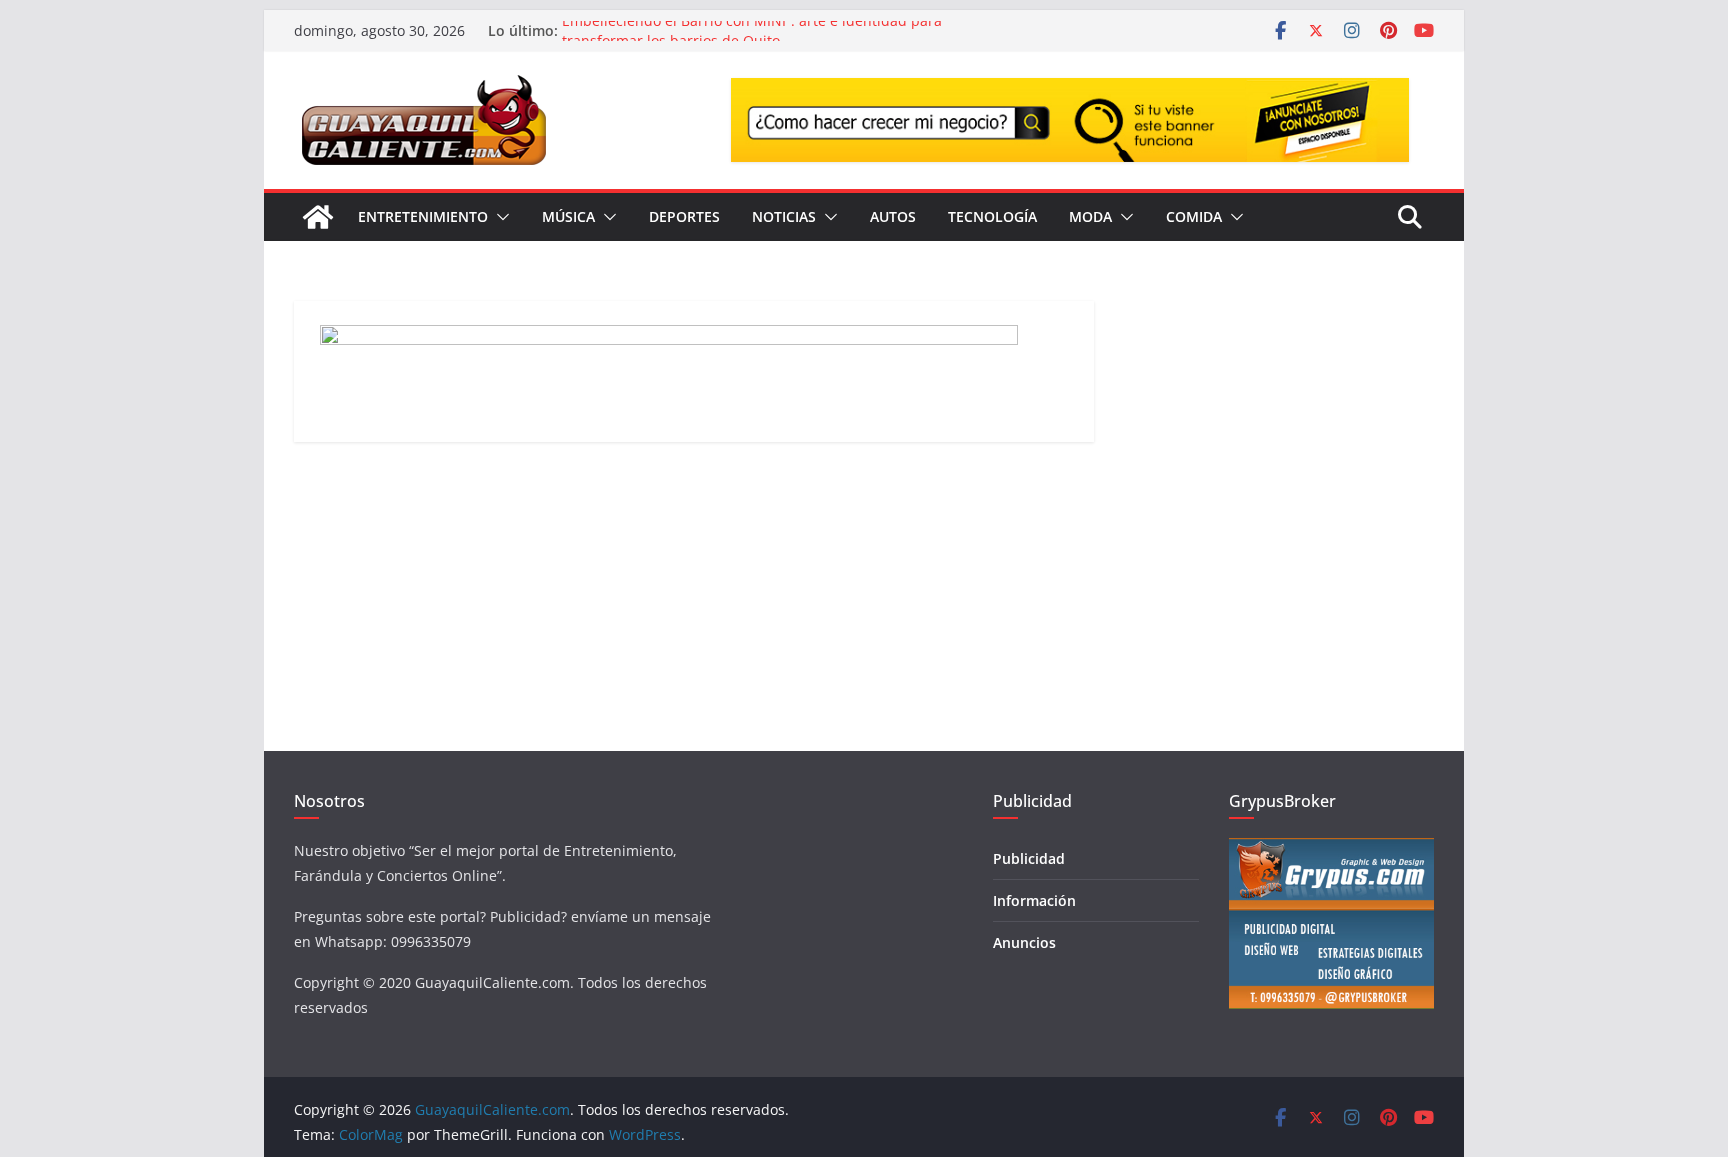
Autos (893, 216)
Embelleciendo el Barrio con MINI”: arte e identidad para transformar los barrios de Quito (752, 38)
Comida (1194, 216)
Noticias (784, 216)
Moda (1090, 216)
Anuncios (1024, 942)
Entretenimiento (423, 216)
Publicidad (1029, 858)
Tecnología (992, 216)
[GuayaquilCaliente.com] (318, 217)
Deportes (684, 216)
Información (1034, 900)
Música (568, 216)
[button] (499, 217)
